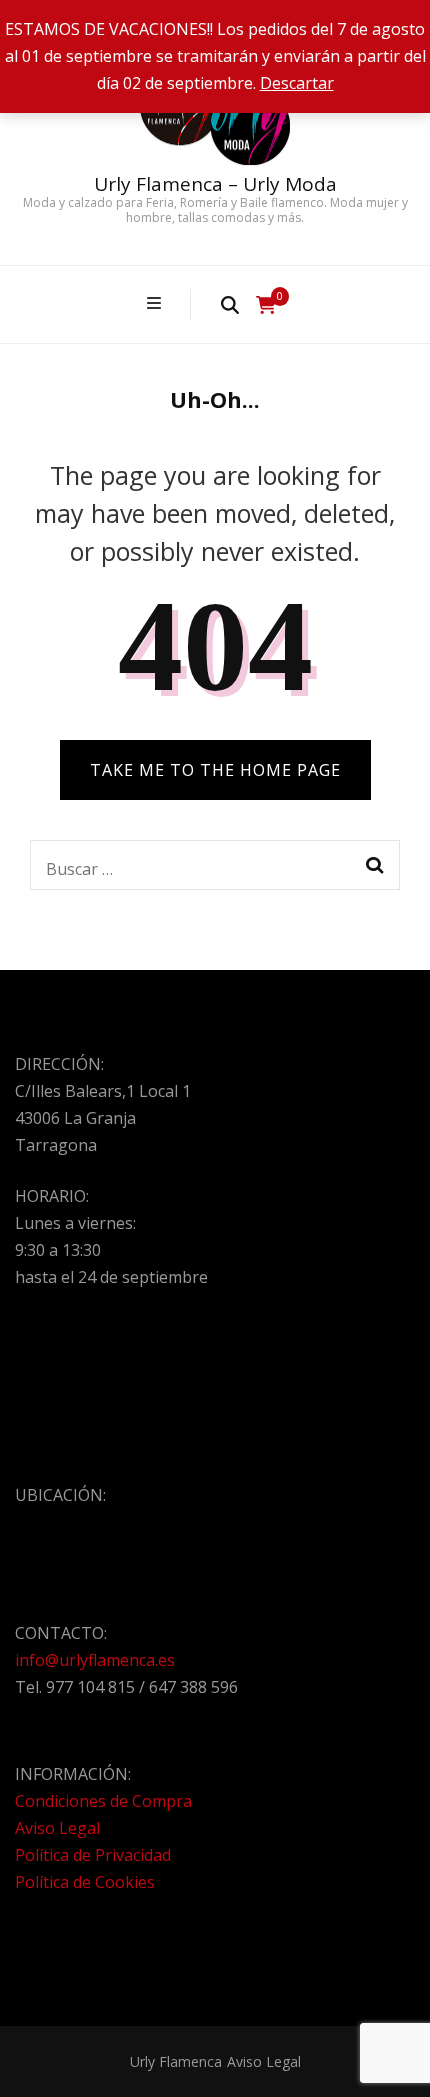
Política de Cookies (85, 1882)
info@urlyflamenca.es (95, 1660)
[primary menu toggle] (156, 303)
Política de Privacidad (93, 1855)
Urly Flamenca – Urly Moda (215, 184)
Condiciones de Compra (103, 1801)
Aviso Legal (57, 1828)
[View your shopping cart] (266, 305)
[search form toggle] (230, 304)
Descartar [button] (297, 83)
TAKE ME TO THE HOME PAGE (215, 770)
